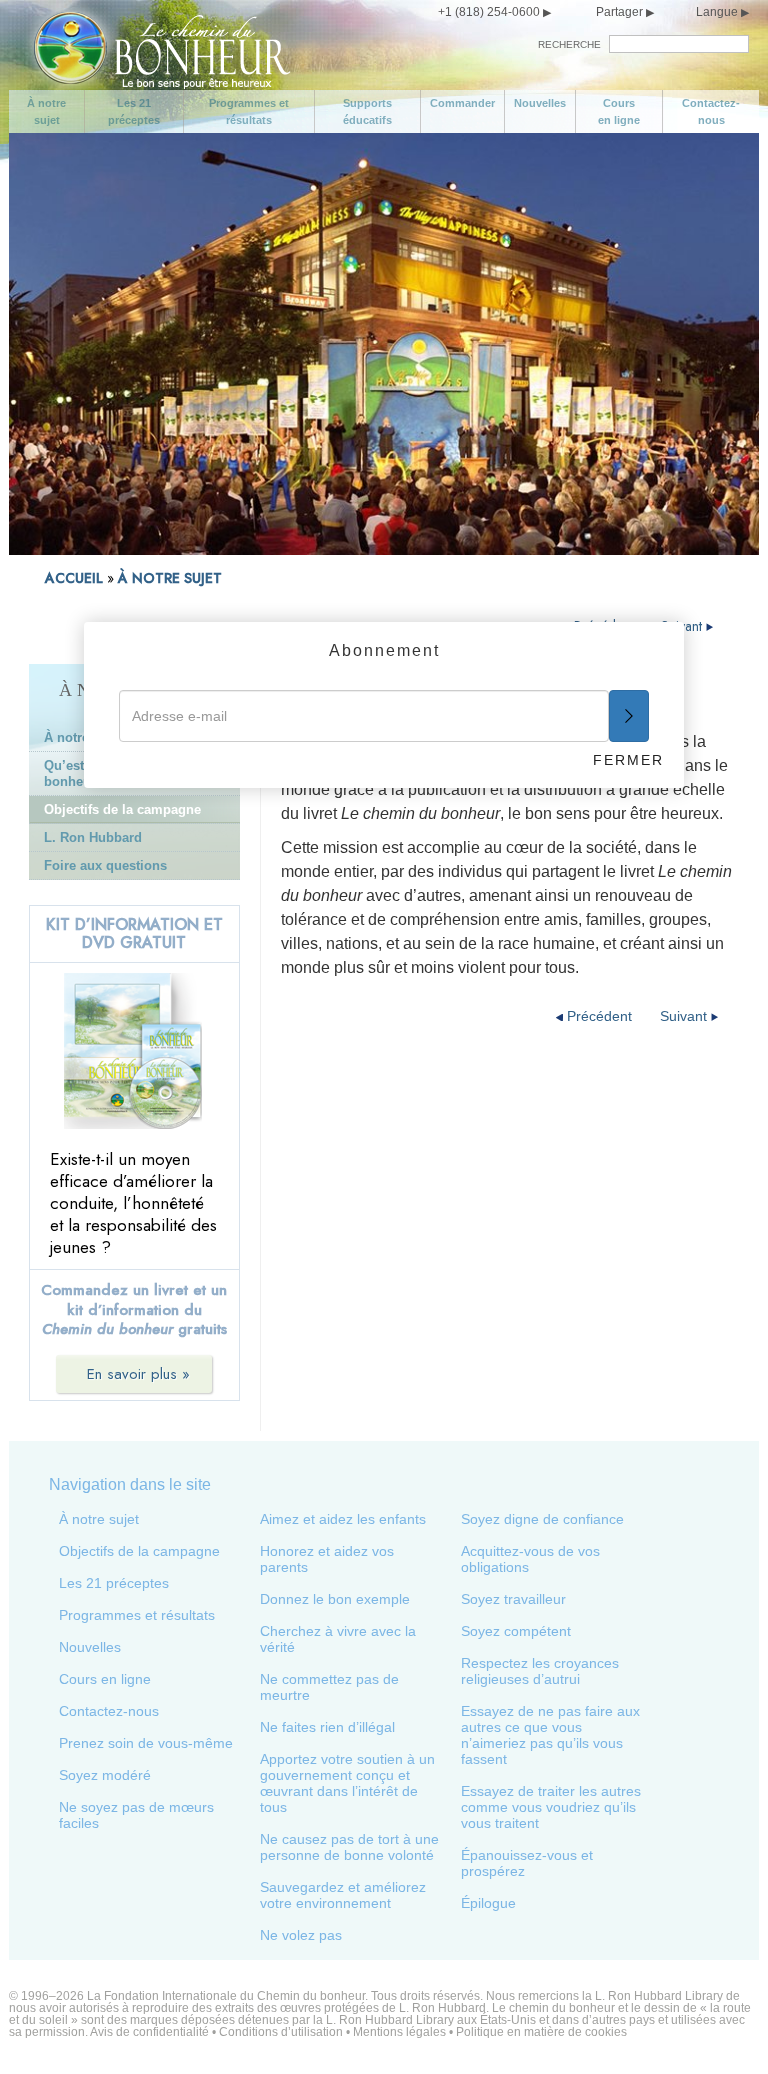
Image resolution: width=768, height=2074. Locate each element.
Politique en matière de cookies (541, 2032)
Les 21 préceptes (134, 111)
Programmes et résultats (249, 111)
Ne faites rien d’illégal (327, 1727)
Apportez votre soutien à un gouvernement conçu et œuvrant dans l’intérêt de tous (347, 1783)
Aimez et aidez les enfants (343, 1519)
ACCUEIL (74, 578)
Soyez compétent (516, 1631)
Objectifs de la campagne (122, 809)
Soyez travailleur (513, 1599)
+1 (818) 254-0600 (489, 12)
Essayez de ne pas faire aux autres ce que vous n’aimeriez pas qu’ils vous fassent (550, 1735)
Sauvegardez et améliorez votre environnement (343, 1895)
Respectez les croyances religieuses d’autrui (540, 1671)
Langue (717, 12)
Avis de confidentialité (149, 2032)
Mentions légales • (404, 2032)
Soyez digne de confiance (542, 1519)
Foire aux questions (105, 865)
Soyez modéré (105, 1775)
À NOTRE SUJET (170, 578)
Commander (462, 103)
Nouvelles (540, 103)
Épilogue (488, 1903)
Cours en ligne (619, 111)
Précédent (599, 1016)
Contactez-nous (711, 111)
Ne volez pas (301, 1935)
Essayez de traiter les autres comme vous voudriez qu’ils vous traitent (551, 1807)
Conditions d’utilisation (281, 2032)
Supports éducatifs (367, 111)
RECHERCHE (569, 44)
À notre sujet (46, 111)
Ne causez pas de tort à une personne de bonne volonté (349, 1847)
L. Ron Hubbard (93, 837)
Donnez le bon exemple (335, 1599)
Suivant (683, 626)
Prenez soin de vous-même (146, 1743)
